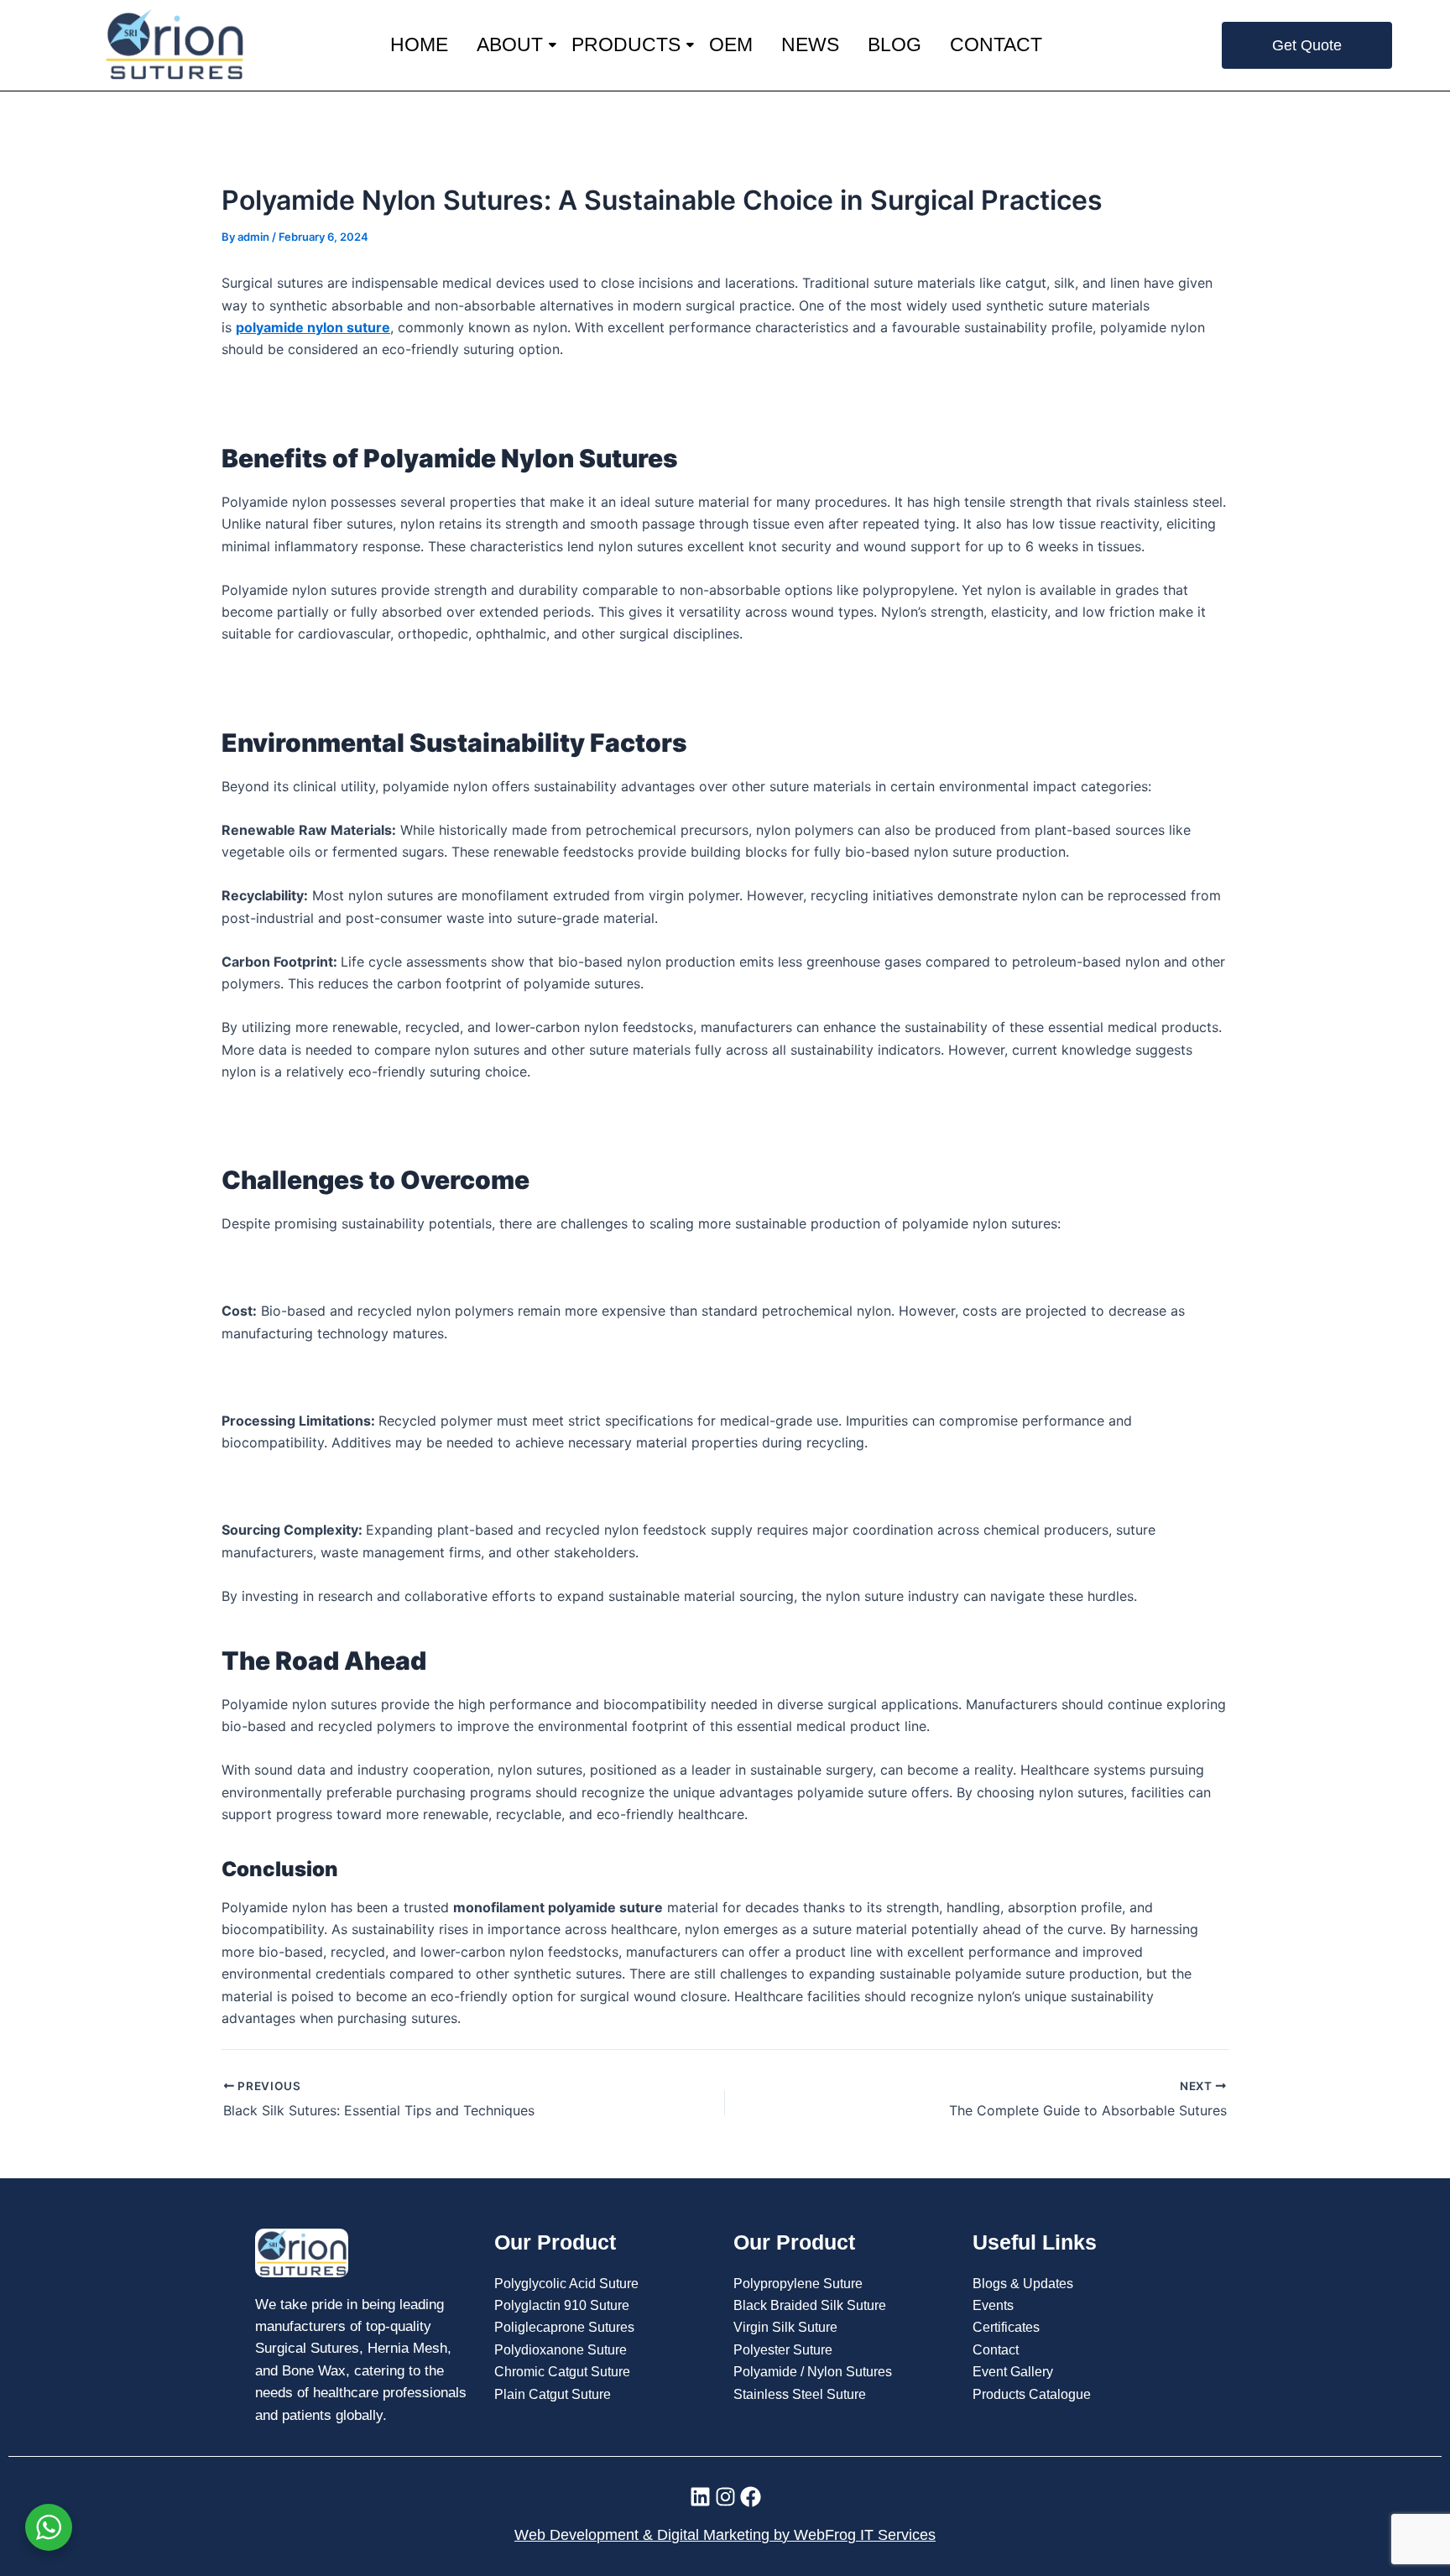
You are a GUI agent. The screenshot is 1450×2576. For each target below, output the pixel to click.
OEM (731, 44)
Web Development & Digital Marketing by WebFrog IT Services (725, 2535)
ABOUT (510, 44)
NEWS (810, 44)
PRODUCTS (626, 44)
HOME (419, 44)
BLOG (895, 44)
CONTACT (996, 44)
